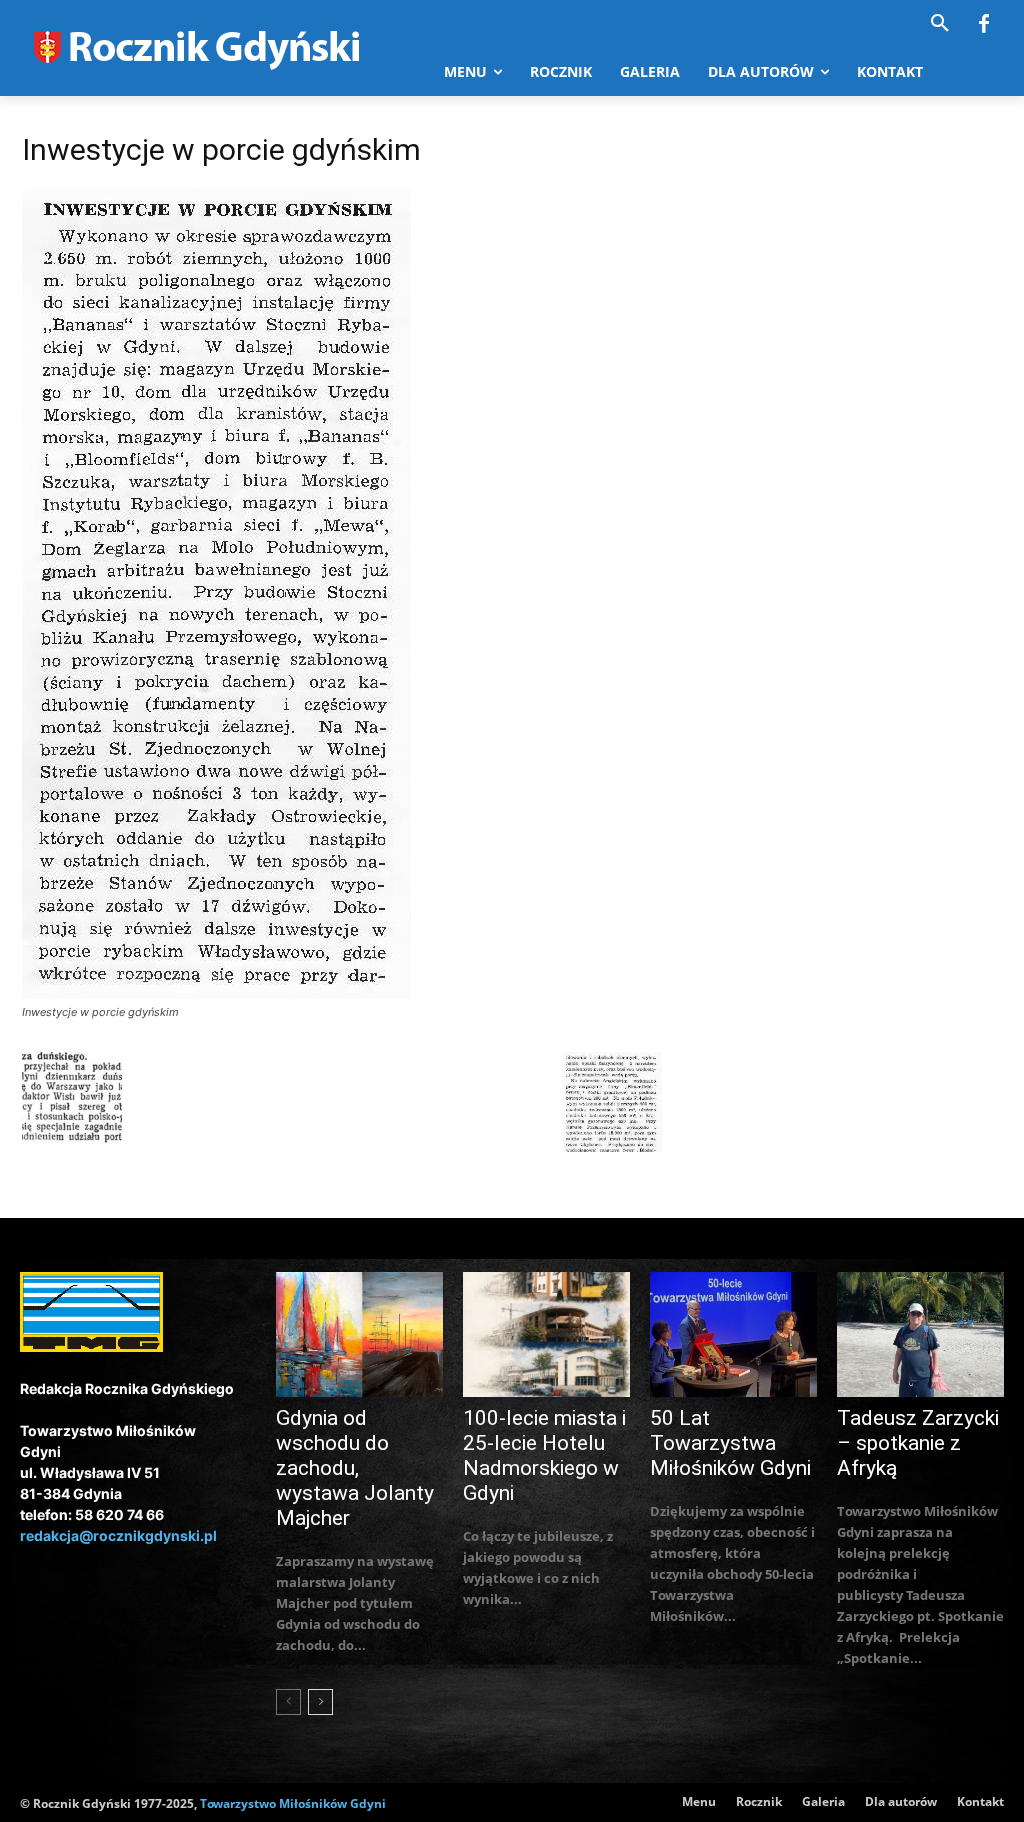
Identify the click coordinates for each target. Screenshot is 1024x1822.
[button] (940, 24)
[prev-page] (288, 1702)
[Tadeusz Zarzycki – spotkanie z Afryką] (920, 1334)
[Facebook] (984, 25)
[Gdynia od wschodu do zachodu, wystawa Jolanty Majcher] (359, 1334)
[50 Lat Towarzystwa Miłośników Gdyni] (733, 1334)
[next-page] (320, 1702)
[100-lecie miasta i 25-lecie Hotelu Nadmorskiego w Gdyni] (546, 1334)
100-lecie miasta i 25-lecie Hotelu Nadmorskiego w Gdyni (544, 1455)
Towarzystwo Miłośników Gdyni (293, 1803)
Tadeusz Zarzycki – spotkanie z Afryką (918, 1443)
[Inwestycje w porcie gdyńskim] (216, 993)
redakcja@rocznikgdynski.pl (118, 1535)
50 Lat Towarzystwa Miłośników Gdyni (730, 1443)
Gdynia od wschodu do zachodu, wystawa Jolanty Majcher (355, 1468)
